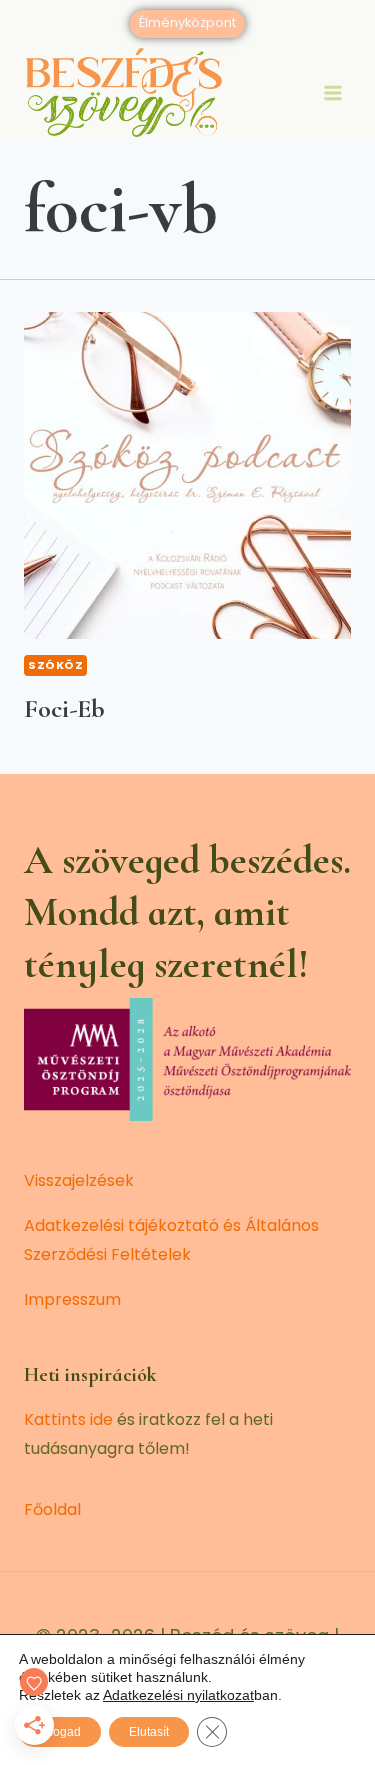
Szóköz (55, 665)
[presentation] (187, 475)
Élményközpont (187, 22)
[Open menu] (332, 92)
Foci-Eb (64, 708)
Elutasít (149, 1732)
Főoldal (52, 1509)
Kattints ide (68, 1419)
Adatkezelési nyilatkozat (178, 1695)
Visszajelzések (79, 1180)
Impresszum (72, 1299)
